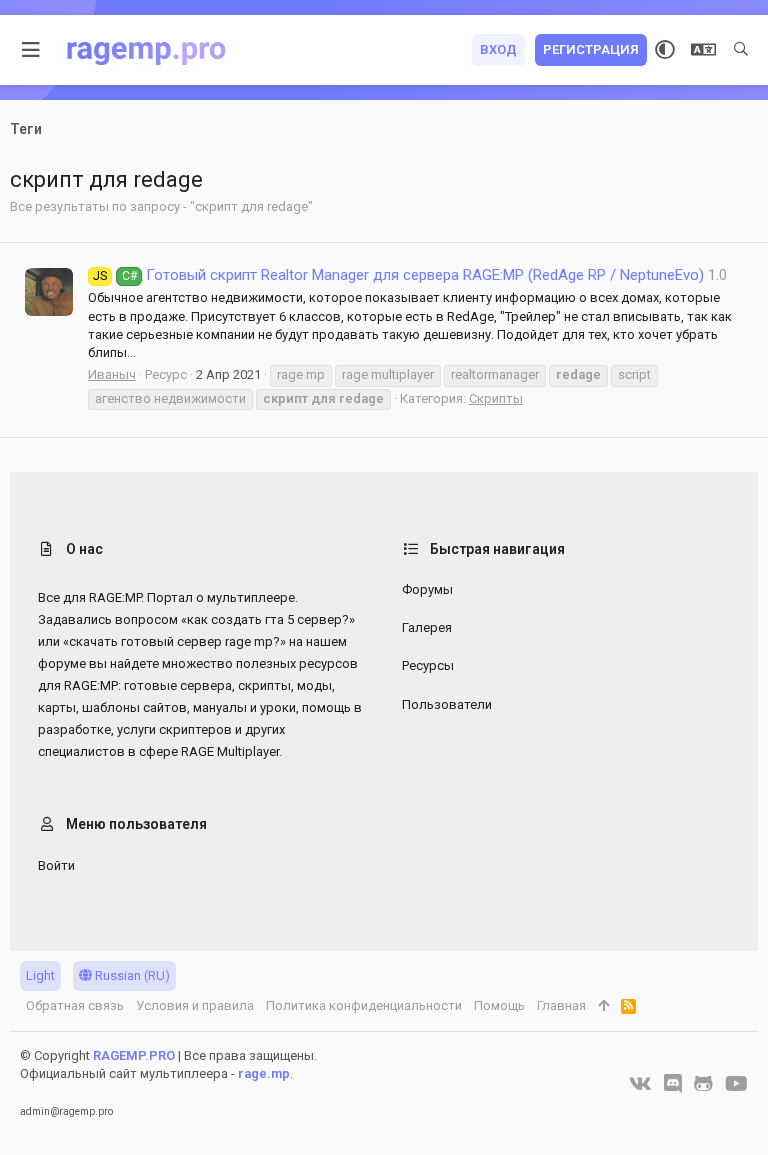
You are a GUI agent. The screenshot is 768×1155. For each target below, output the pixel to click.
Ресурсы (428, 665)
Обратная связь (75, 1005)
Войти (56, 865)
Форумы (427, 589)
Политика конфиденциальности (364, 1005)
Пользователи (447, 704)
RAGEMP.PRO (134, 1055)
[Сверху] (603, 1006)
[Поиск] (741, 50)
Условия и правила (195, 1005)
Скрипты (496, 398)
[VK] (640, 1084)
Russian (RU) (131, 975)
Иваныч (112, 374)
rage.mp (264, 1073)
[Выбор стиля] (665, 50)
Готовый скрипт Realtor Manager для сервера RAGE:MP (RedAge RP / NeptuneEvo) (398, 275)
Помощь (499, 1005)
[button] (31, 50)
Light (40, 975)
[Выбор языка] (703, 50)
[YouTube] (736, 1084)
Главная (561, 1005)
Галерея (427, 627)
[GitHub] (703, 1084)
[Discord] (673, 1084)
